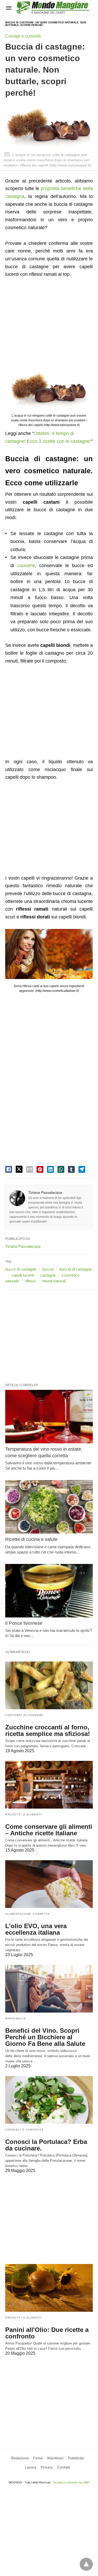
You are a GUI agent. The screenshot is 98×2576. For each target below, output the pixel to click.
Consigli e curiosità (23, 36)
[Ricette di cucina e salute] (49, 1507)
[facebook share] (9, 1169)
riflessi (30, 1281)
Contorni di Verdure (24, 1715)
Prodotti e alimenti (24, 1814)
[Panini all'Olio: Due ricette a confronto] (49, 2288)
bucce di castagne (21, 1269)
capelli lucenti (23, 1275)
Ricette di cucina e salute (31, 1539)
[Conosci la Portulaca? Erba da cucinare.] (49, 2100)
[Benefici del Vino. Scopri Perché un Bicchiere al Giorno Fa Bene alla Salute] (49, 1989)
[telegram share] (82, 1169)
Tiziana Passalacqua (45, 1192)
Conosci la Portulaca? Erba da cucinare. (46, 2145)
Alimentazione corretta (28, 1914)
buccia (48, 1269)
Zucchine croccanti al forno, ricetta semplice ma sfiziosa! (48, 1730)
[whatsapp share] (61, 1169)
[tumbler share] (71, 1169)
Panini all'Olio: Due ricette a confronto (47, 2333)
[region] (49, 326)
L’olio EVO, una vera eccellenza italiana (36, 1929)
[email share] (30, 1169)
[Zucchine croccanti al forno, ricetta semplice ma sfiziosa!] (49, 1685)
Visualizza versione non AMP (71, 2482)
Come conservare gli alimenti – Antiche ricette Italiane (49, 1830)
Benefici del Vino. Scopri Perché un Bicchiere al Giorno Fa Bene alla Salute (45, 2037)
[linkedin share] (50, 1169)
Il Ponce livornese (24, 1623)
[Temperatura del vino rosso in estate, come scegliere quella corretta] (49, 1417)
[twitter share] (19, 1169)
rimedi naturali (54, 1281)
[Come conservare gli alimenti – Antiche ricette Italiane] (49, 1785)
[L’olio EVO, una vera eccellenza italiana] (49, 1884)
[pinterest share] (40, 1169)
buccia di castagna (76, 1269)
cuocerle (26, 566)
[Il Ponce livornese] (49, 1591)
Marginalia (15, 2018)
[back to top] (86, 2564)
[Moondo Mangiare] (53, 7)
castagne (48, 1275)
